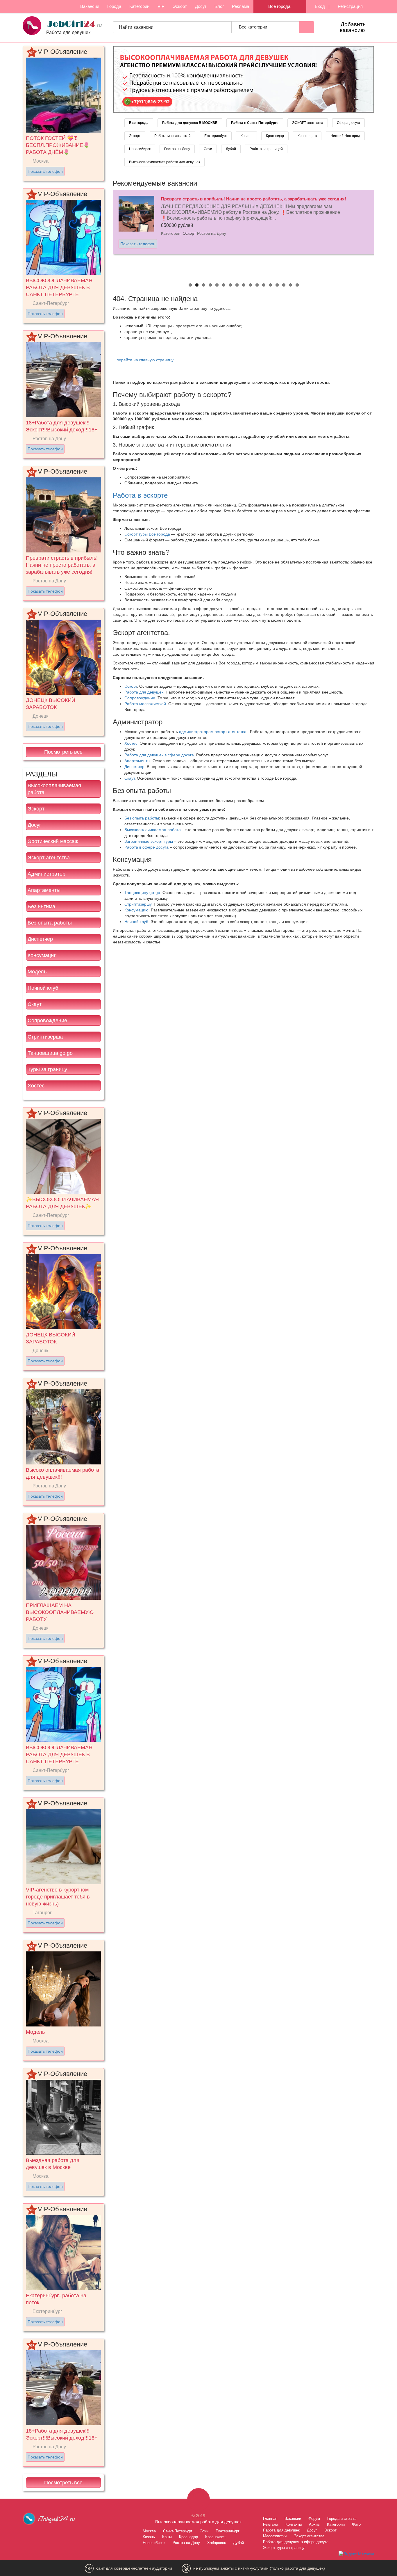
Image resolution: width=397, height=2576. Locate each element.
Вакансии (90, 6)
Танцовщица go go (50, 1053)
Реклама (240, 6)
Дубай (231, 149)
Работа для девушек (144, 692)
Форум (314, 2519)
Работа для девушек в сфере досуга (159, 755)
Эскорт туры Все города (147, 534)
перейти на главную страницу (145, 360)
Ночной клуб (43, 988)
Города (114, 6)
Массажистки (275, 2536)
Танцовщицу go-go (142, 893)
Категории (139, 6)
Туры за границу (47, 1069)
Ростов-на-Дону (177, 149)
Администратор (47, 874)
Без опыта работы (50, 923)
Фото (356, 2524)
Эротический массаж (53, 841)
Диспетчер (40, 939)
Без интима (41, 906)
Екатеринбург (216, 136)
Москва (149, 2531)
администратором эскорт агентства (213, 732)
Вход (319, 6)
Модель (37, 972)
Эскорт (180, 6)
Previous (107, 232)
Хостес (36, 1086)
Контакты (294, 2524)
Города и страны (342, 2519)
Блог (219, 6)
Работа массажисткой (172, 136)
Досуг (201, 6)
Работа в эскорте (140, 495)
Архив (314, 2524)
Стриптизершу (138, 904)
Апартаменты (44, 890)
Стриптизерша (45, 1037)
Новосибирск (140, 149)
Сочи (208, 149)
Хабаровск (217, 2543)
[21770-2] (244, 79)
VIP (161, 6)
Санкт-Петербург (178, 2531)
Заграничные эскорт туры (149, 841)
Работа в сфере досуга (146, 847)
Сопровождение (47, 1021)
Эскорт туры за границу (284, 2548)
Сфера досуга (348, 123)
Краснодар (275, 136)
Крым (167, 2537)
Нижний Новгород (345, 136)
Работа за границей (266, 149)
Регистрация (350, 6)
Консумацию (136, 910)
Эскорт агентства (49, 858)
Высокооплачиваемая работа (54, 789)
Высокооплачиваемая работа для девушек (164, 162)
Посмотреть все (63, 752)
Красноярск (307, 136)
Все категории (254, 27)
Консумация (42, 955)
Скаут (35, 1004)
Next (380, 232)
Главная (270, 2519)
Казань (246, 136)
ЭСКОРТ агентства (308, 123)
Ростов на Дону (186, 2543)
